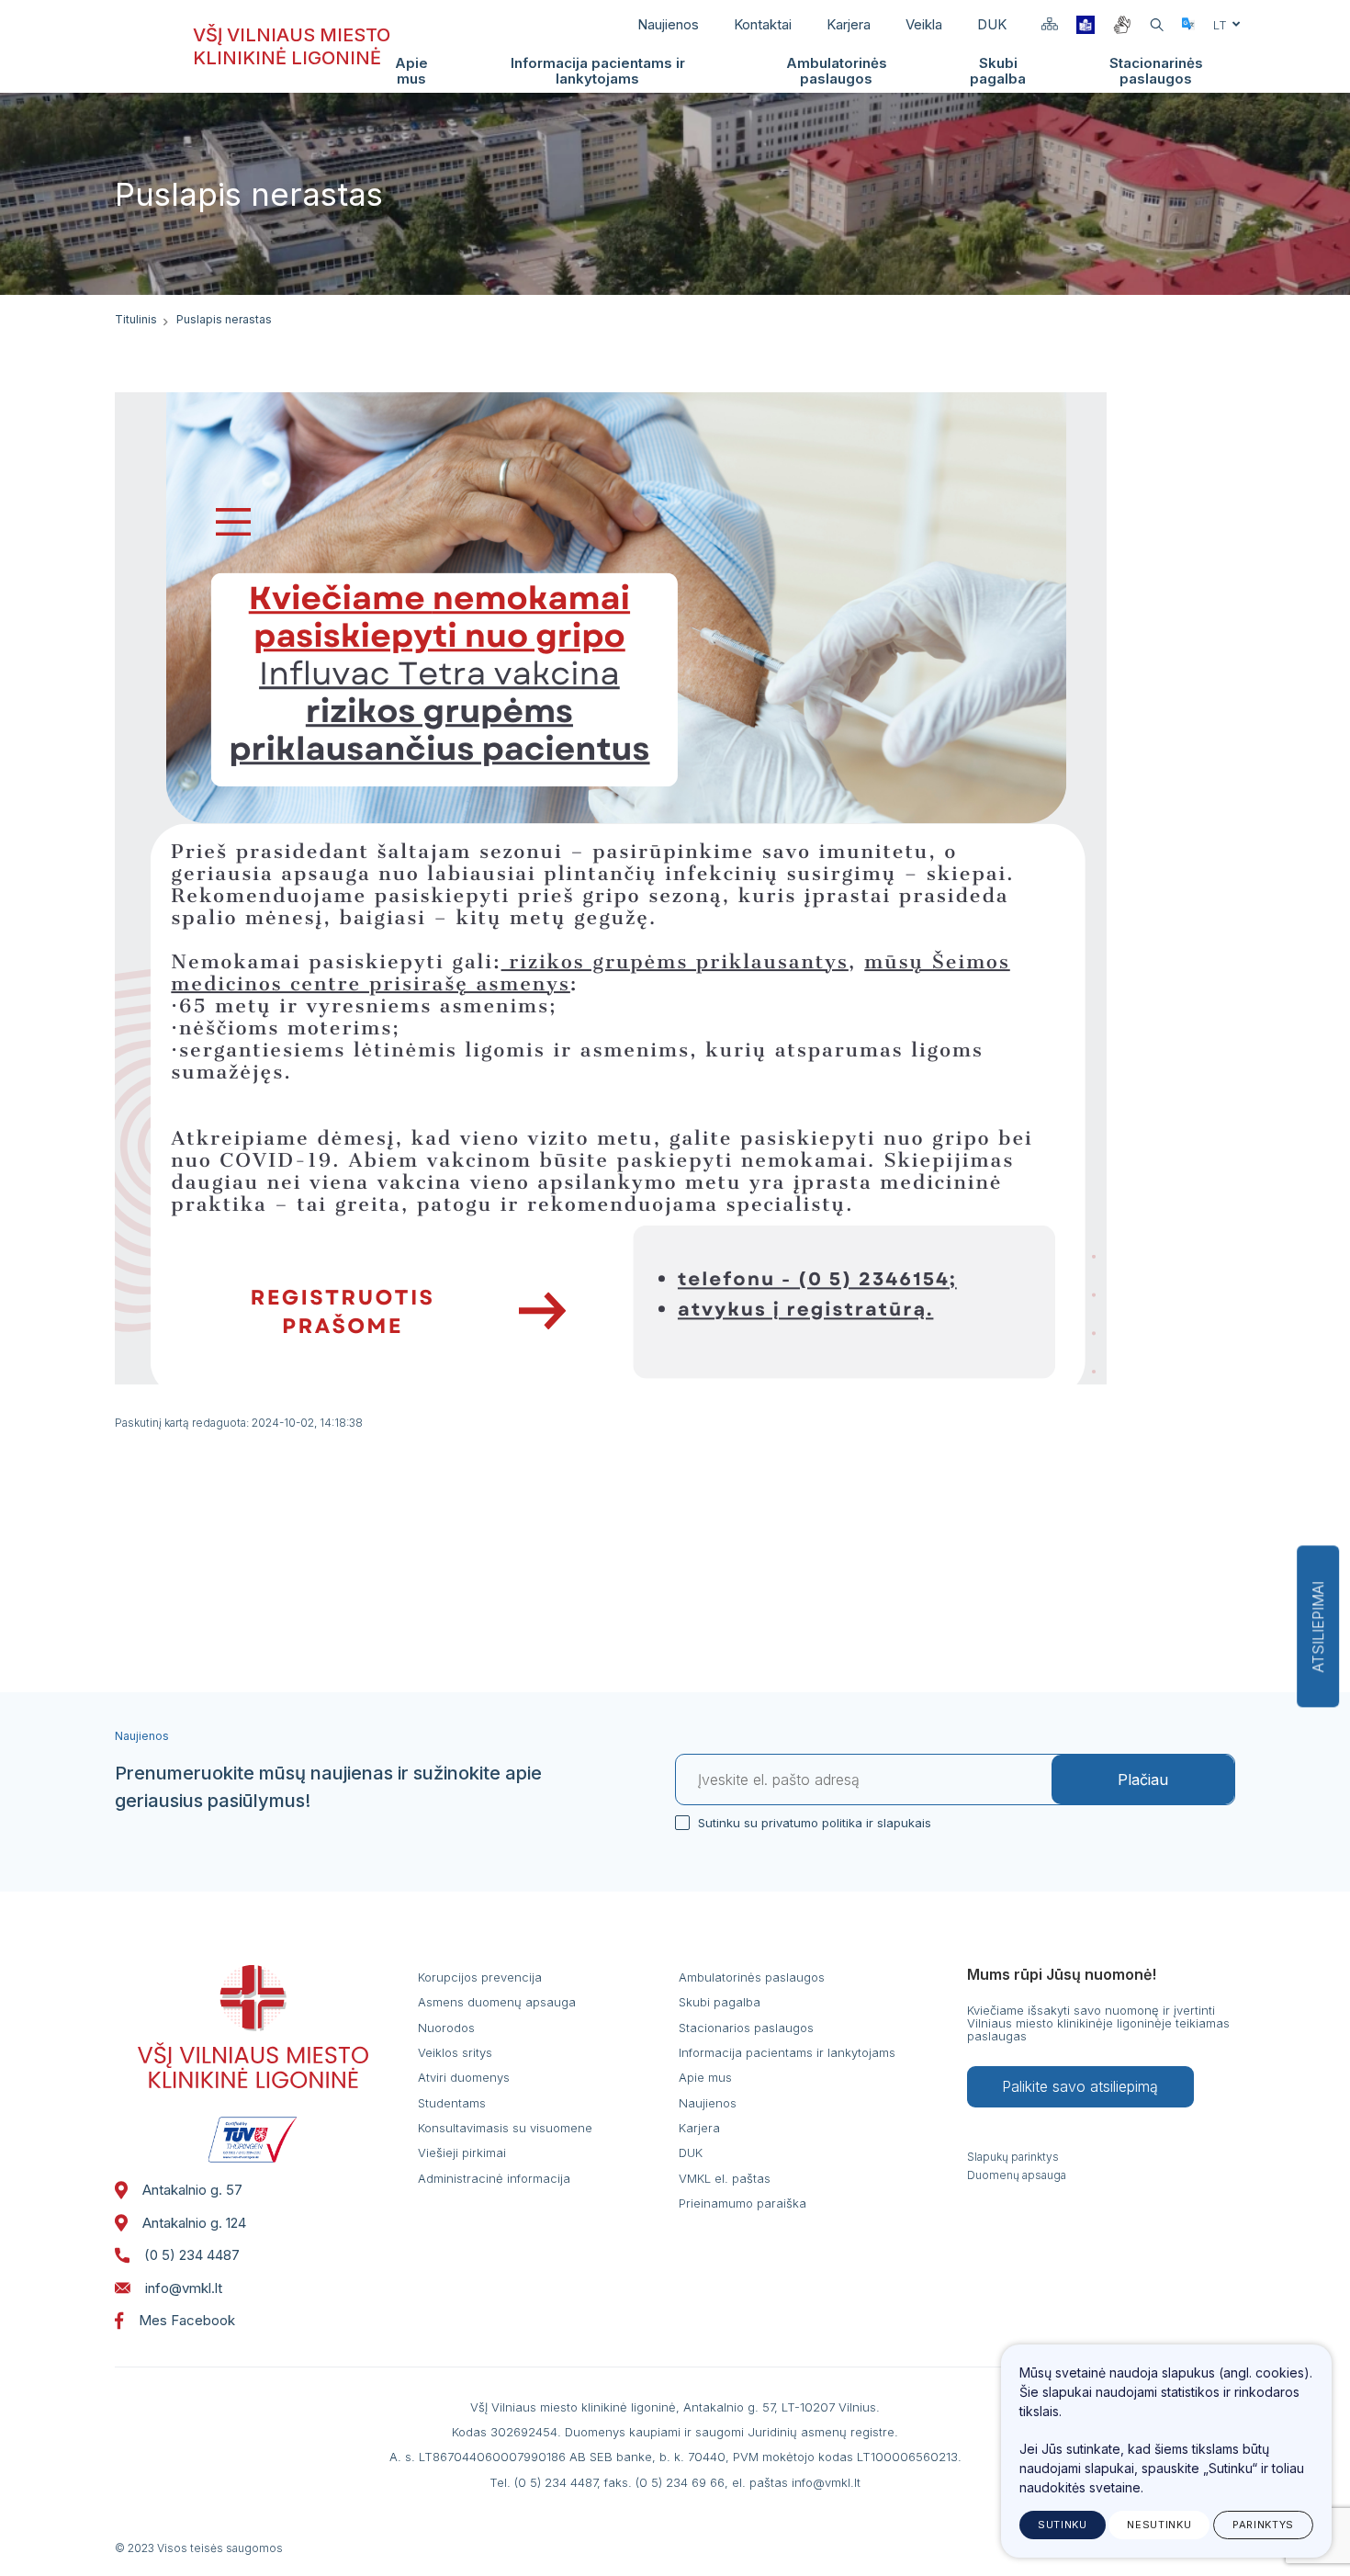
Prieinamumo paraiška (742, 2203)
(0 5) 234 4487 (192, 2255)
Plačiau (1143, 1779)
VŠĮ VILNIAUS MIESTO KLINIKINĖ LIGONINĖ (292, 46)
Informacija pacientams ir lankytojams (598, 71)
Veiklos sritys (455, 2052)
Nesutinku (1159, 2525)
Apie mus (411, 71)
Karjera (849, 24)
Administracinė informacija (494, 2178)
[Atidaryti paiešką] (1157, 25)
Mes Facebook (187, 2320)
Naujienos (668, 24)
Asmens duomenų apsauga (497, 2002)
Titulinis (136, 319)
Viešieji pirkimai (462, 2152)
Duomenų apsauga (1017, 2175)
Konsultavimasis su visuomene (505, 2128)
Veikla (924, 24)
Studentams (452, 2103)
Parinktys (1263, 2525)
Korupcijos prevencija (480, 1977)
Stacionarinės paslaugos (1156, 71)
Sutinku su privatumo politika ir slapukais (815, 1823)
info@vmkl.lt (184, 2288)
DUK (992, 24)
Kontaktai (763, 24)
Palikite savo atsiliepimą (1080, 2086)
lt (1220, 25)
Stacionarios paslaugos (746, 2028)
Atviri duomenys (464, 2077)
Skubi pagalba (998, 71)
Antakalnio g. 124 (194, 2223)
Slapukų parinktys (1013, 2157)
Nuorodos (446, 2028)
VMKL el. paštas (725, 2178)
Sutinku (1063, 2525)
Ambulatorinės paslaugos (837, 71)
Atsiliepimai (1318, 1627)
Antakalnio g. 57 (192, 2190)
